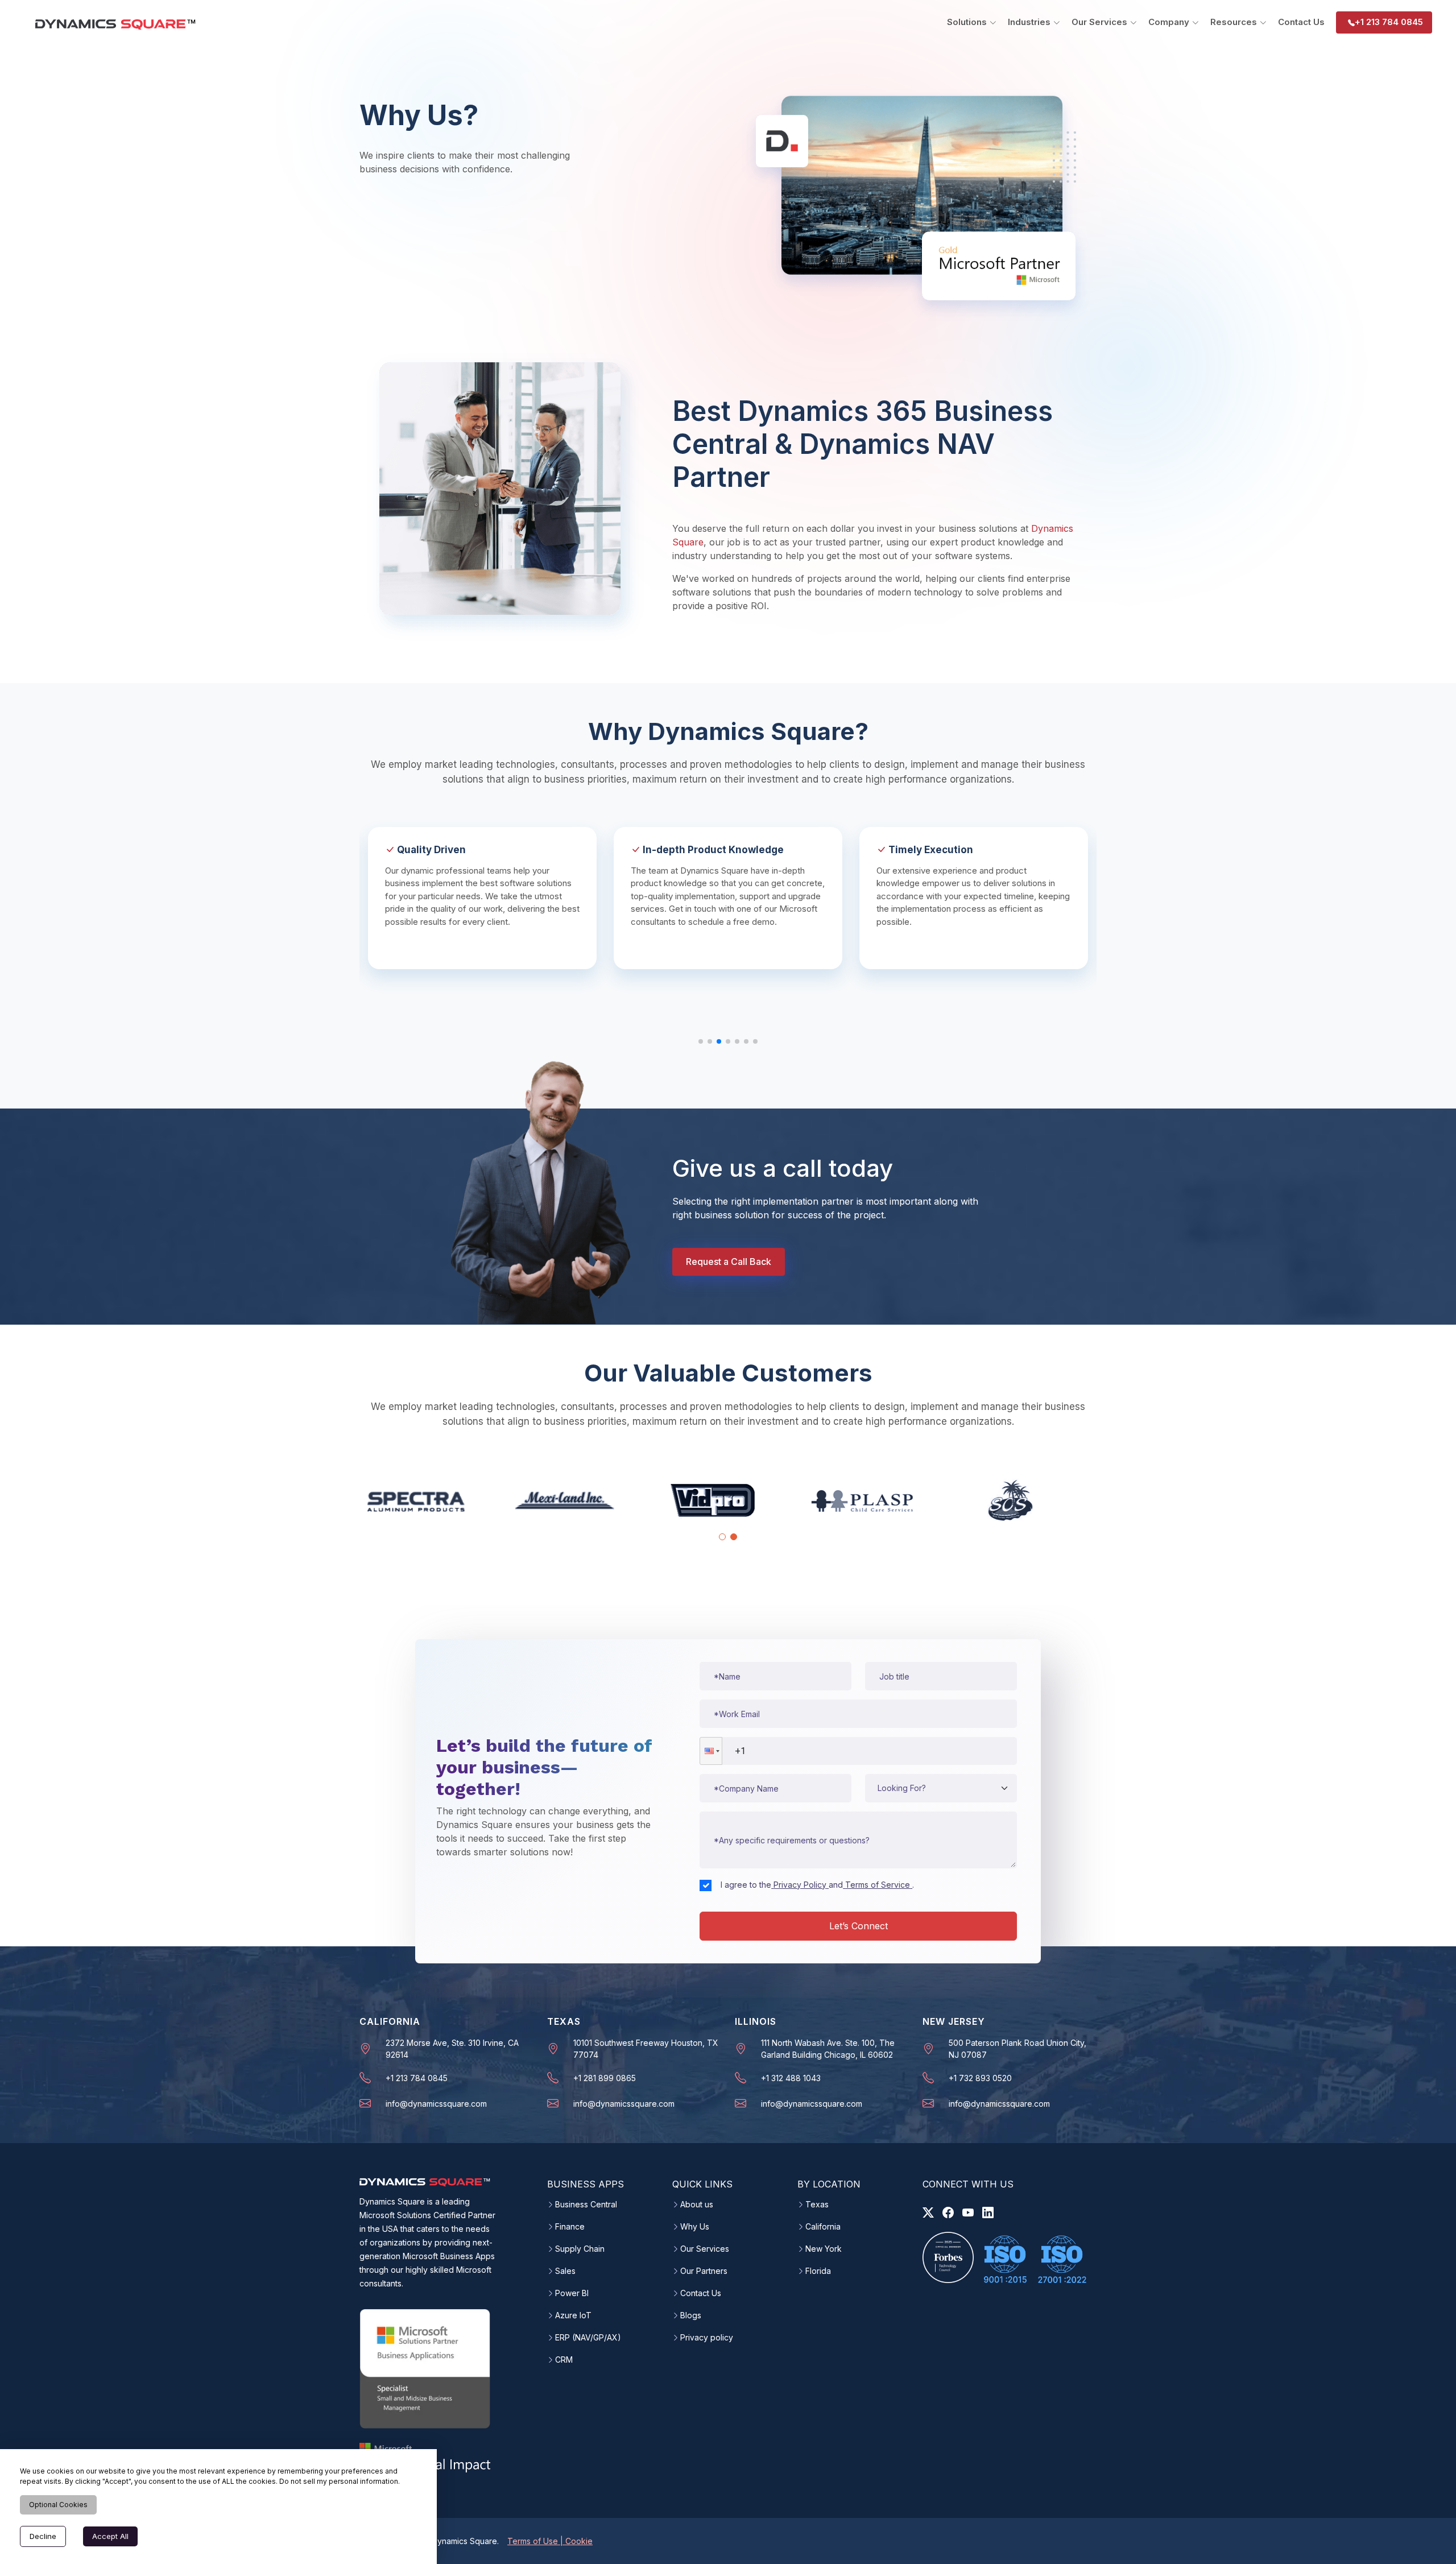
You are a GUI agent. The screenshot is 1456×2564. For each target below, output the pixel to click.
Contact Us (1301, 22)
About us (697, 2205)
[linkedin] (988, 2213)
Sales (565, 2271)
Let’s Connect (859, 1926)
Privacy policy (707, 2338)
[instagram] (968, 2213)
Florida (818, 2271)
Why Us (695, 2227)
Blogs (691, 2315)
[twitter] (928, 2213)
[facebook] (948, 2213)
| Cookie (576, 2541)
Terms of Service (878, 1885)
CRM (564, 2360)
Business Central (586, 2205)
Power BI (572, 2293)
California (823, 2227)
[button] (711, 1751)
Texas (817, 2205)
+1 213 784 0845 (1389, 22)
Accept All (110, 2536)
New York (824, 2249)
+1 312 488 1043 (791, 2078)
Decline (43, 2536)
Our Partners (704, 2271)
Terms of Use (534, 2541)
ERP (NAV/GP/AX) (588, 2338)
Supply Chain (580, 2249)
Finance (570, 2227)
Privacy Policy (800, 1885)
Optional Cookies (58, 2505)
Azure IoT (573, 2315)
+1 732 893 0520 (980, 2078)
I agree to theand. (817, 1885)
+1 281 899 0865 (605, 2078)
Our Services (705, 2249)
